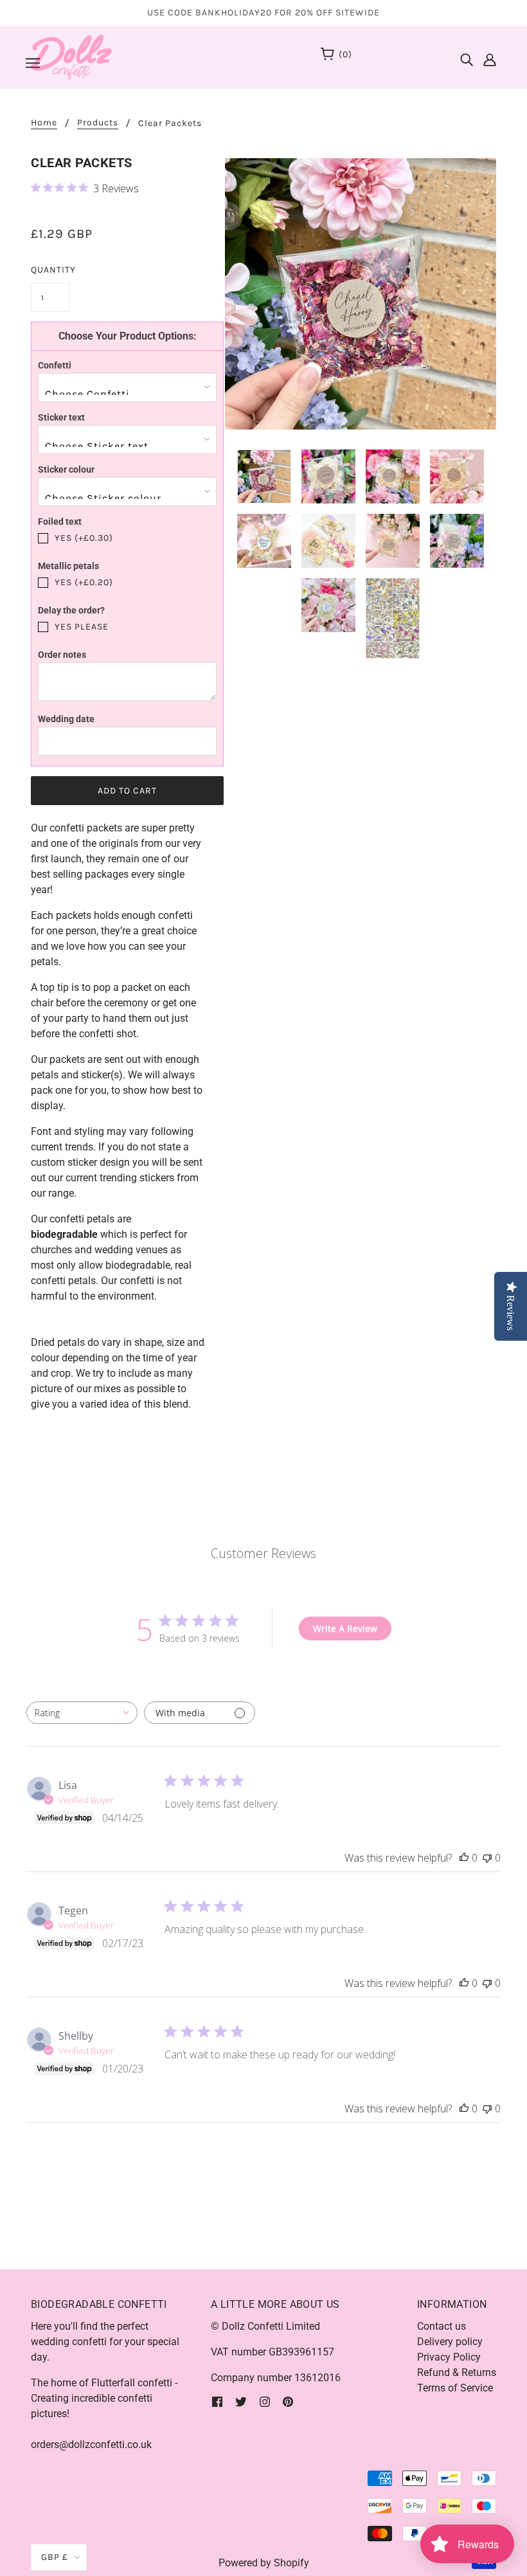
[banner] (71, 56)
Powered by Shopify (264, 2563)
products (98, 123)
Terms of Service (455, 2388)
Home (44, 123)
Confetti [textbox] (55, 365)
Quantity (50, 270)
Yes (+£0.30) (84, 538)
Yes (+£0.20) (84, 582)
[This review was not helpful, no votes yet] (487, 1858)
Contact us (442, 2326)
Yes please (82, 627)
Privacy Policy (449, 2357)
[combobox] (82, 1713)
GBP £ (55, 2557)
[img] (467, 56)
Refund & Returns (457, 2372)
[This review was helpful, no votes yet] (464, 1858)
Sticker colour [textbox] (66, 469)
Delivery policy (450, 2342)
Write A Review (345, 1628)
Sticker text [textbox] (61, 417)
